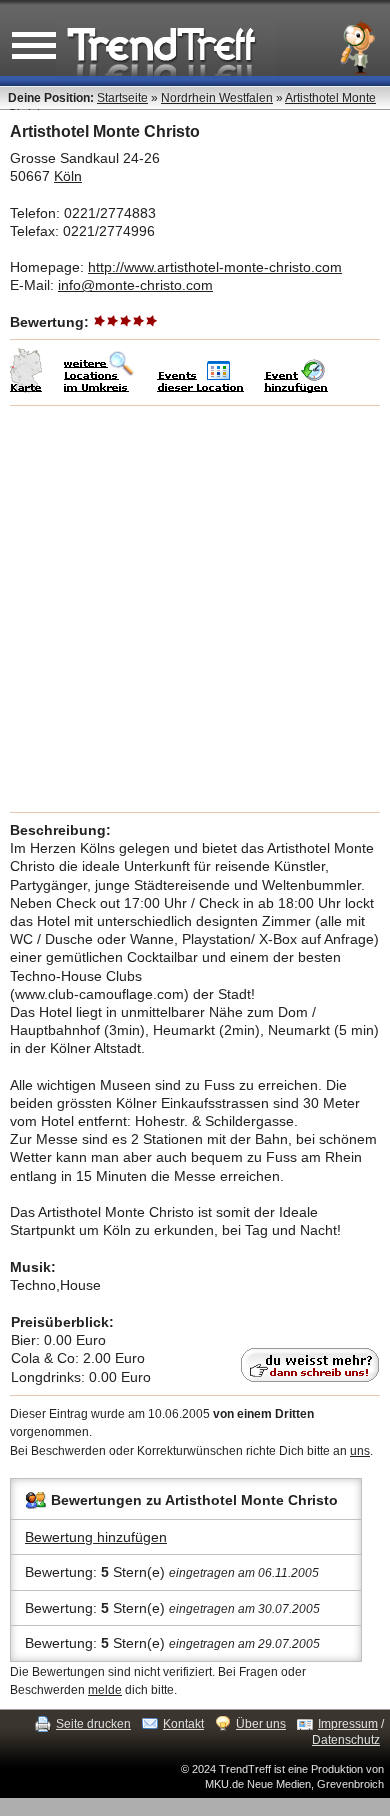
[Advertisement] (195, 609)
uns (360, 1451)
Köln (68, 176)
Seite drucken (93, 1724)
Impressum (348, 1724)
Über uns (261, 1724)
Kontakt (183, 1724)
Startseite (122, 98)
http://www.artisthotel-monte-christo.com (215, 267)
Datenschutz (346, 1740)
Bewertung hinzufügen (96, 1537)
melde (105, 1690)
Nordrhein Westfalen (217, 98)
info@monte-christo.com (135, 285)
